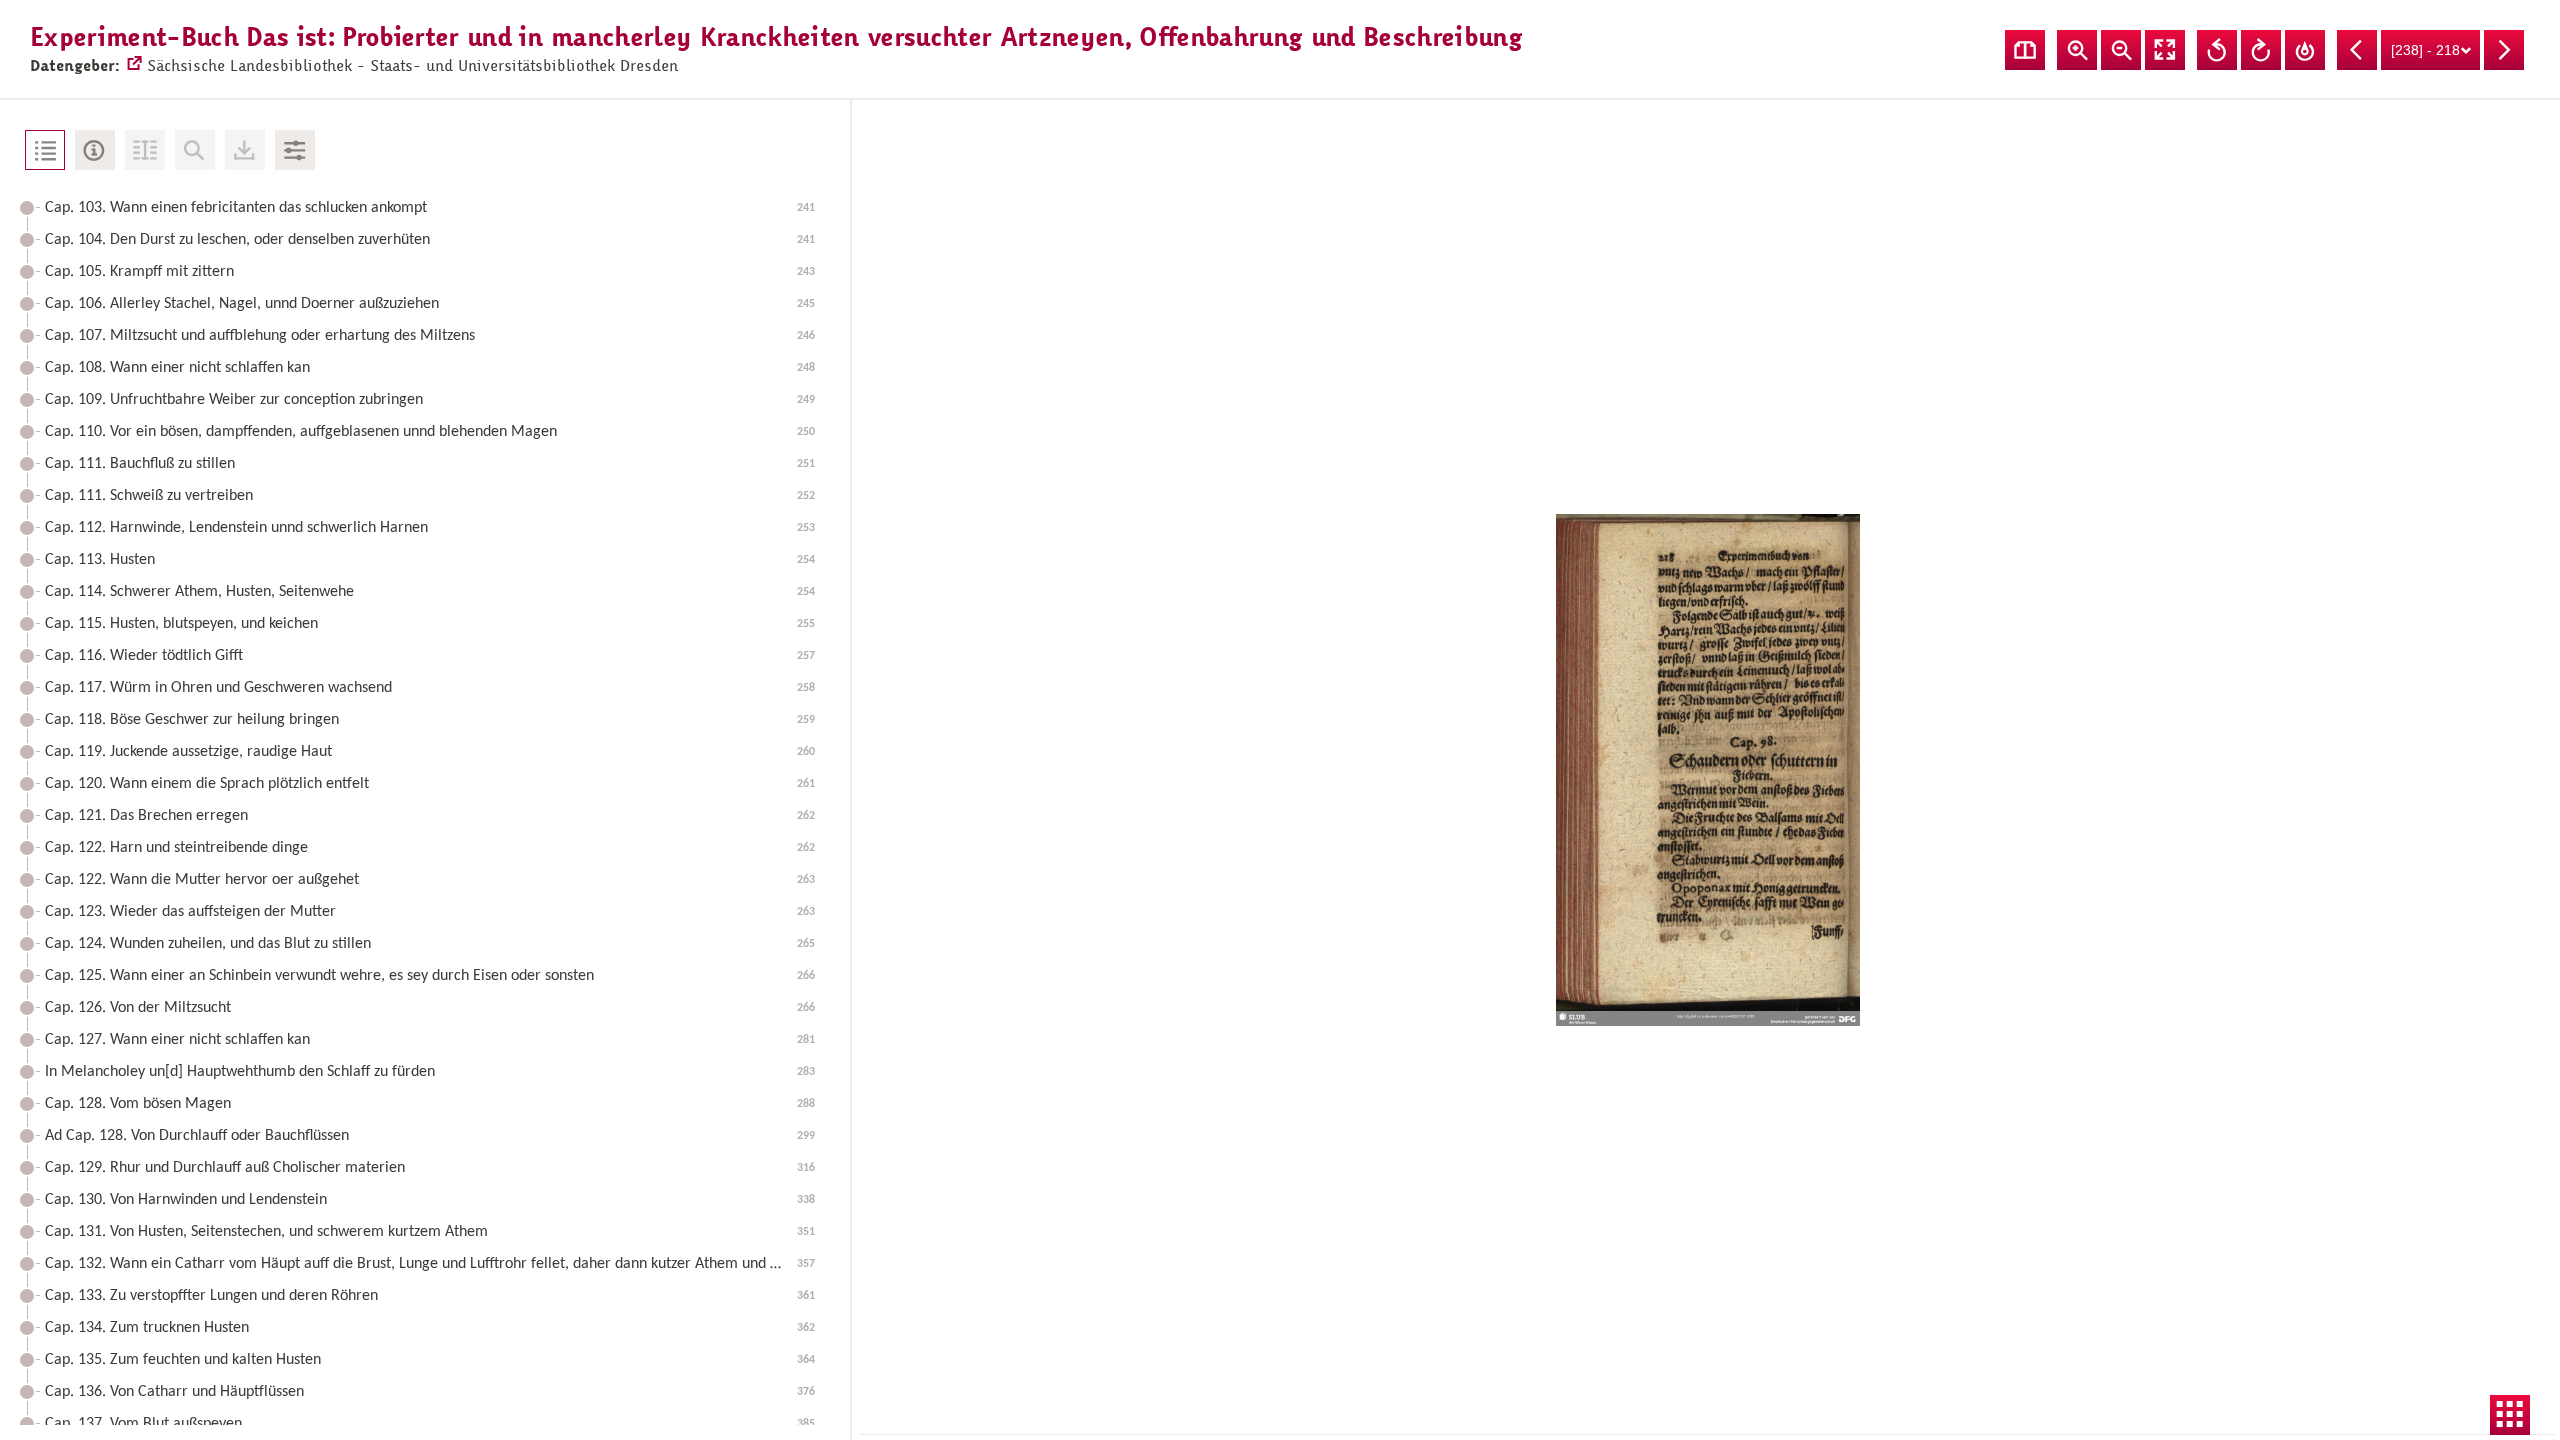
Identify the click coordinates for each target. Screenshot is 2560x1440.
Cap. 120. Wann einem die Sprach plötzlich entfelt (430, 784)
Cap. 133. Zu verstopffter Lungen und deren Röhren (430, 1296)
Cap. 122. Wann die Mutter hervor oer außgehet (430, 880)
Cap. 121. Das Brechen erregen (430, 816)
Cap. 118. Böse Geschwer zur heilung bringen (430, 720)
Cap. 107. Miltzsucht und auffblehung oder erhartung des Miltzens (430, 336)
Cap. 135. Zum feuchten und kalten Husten (430, 1360)
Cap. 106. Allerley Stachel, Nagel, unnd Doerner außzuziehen (430, 304)
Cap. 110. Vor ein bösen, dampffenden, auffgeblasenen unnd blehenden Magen (430, 432)
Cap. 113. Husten (430, 560)
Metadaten (95, 150)
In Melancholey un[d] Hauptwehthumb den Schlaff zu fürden (430, 1072)
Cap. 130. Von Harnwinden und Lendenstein (430, 1200)
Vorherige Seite (2357, 50)
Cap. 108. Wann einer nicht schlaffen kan (430, 368)
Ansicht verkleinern (2121, 50)
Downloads (245, 150)
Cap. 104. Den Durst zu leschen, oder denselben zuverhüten (430, 240)
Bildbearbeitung (295, 150)
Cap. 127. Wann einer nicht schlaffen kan (430, 1040)
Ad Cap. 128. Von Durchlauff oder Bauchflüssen (430, 1136)
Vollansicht (2165, 50)
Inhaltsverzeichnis (45, 150)
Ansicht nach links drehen (2217, 50)
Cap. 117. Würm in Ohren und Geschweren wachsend (430, 688)
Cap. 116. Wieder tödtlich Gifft (430, 656)
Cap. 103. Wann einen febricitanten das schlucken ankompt (430, 208)
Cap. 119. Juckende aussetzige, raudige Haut (430, 752)
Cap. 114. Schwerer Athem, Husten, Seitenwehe (430, 592)
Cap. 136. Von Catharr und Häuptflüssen (430, 1392)
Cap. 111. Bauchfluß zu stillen (430, 464)
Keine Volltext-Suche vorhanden (195, 150)
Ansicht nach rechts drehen (2261, 50)
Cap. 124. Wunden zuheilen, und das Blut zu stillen (430, 944)
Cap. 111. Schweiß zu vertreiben (430, 496)
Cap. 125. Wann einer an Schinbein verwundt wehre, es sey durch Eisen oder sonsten (430, 976)
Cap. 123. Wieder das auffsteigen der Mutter (430, 912)
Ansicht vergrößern (2077, 50)
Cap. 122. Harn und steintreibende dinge (430, 848)
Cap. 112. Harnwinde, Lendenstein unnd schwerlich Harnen (430, 528)
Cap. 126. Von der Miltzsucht (430, 1008)
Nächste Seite (2504, 50)
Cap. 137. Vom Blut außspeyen (430, 1424)
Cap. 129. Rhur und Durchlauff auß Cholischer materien (430, 1168)
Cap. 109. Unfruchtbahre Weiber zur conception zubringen (430, 400)
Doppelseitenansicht (2025, 50)
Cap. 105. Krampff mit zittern (430, 272)
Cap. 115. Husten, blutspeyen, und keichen (430, 624)
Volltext (145, 150)
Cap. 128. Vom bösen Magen (430, 1104)
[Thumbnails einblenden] (2510, 1415)
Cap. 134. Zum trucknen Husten (430, 1328)
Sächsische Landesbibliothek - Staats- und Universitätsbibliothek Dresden (412, 66)
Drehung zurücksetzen (2305, 50)
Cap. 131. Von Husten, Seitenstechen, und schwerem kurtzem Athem (430, 1232)
